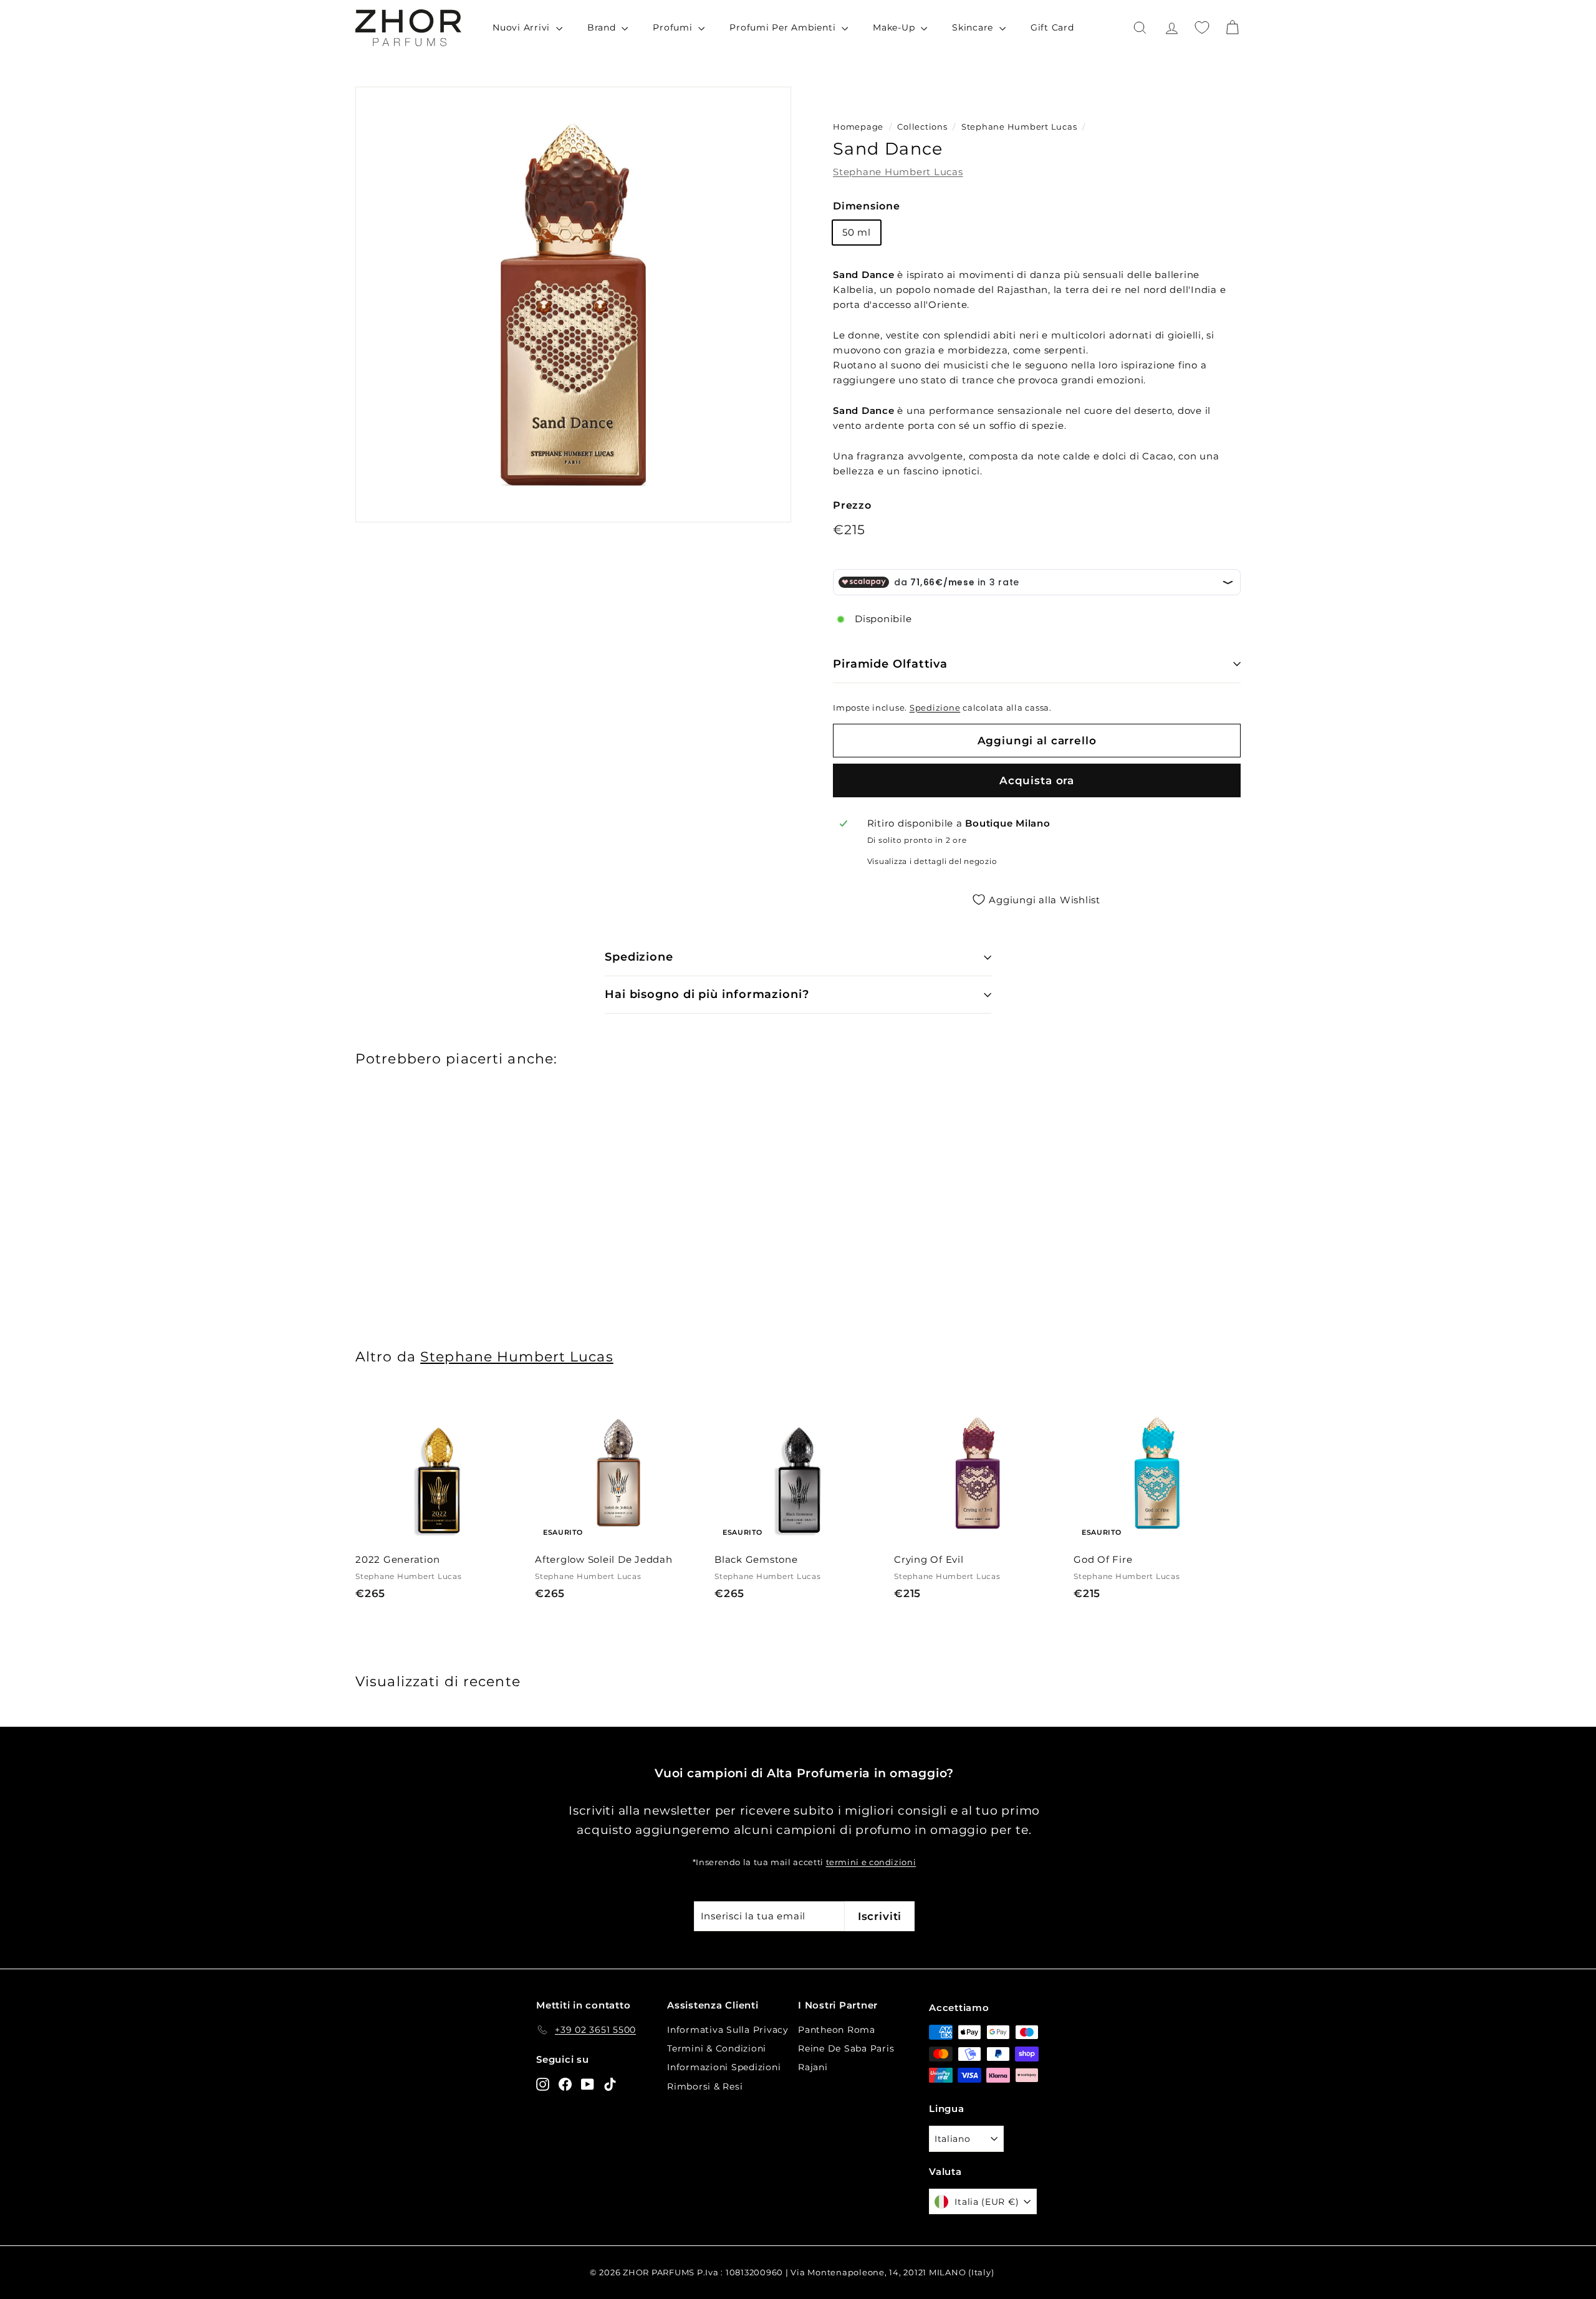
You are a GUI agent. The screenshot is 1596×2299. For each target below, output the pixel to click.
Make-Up (895, 27)
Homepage (858, 127)
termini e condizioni (871, 1862)
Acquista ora (1037, 780)
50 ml (857, 232)
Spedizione (935, 708)
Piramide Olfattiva (890, 664)
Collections (923, 127)
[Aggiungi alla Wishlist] (517, 1450)
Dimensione (867, 206)
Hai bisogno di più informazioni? (707, 994)
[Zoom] (573, 305)
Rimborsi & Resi (705, 2086)
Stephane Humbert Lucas (1019, 127)
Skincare (974, 27)
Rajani (813, 2067)
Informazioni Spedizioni (724, 2067)
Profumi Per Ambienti (784, 27)
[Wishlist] (1202, 27)
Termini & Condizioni (717, 2048)
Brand (603, 27)
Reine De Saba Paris (846, 2048)
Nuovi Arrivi (523, 27)
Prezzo (852, 505)
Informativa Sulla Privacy (728, 2030)
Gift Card (1052, 27)
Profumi (674, 27)
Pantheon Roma (837, 2030)
